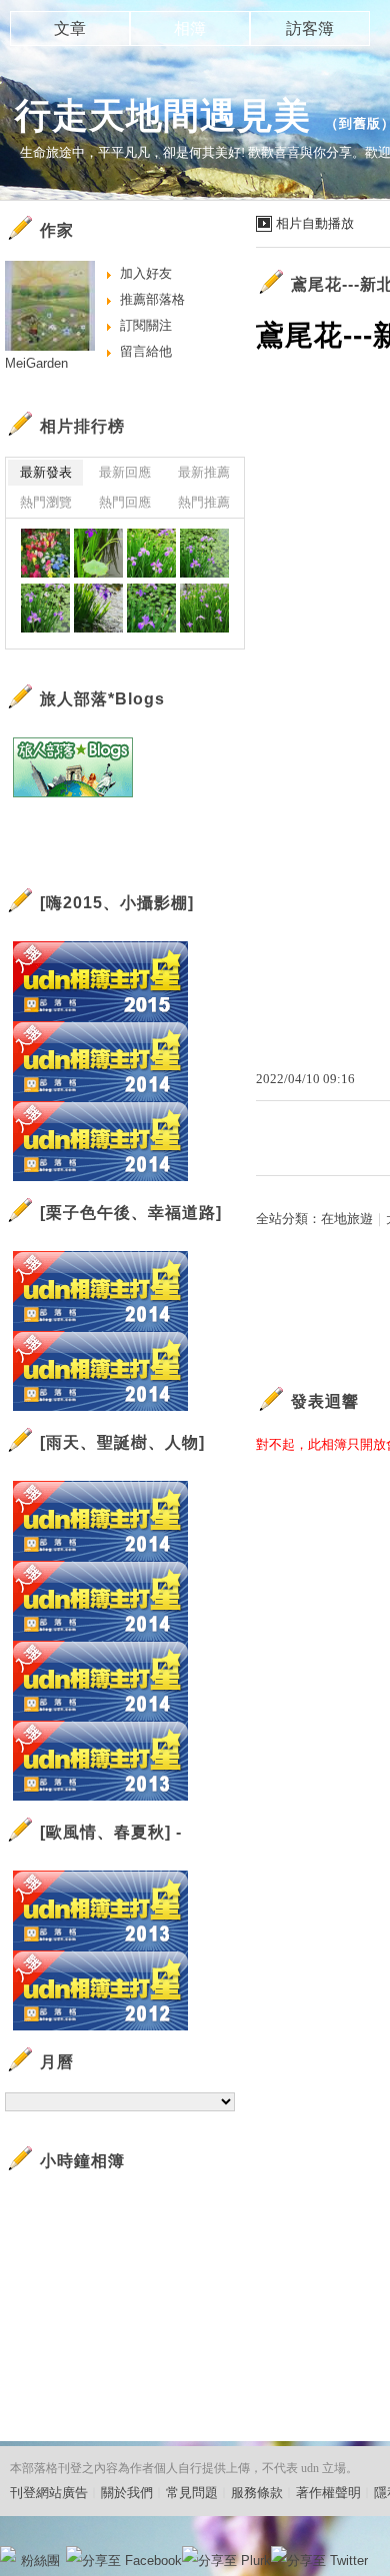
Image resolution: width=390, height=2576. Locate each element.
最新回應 (125, 472)
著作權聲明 (328, 2493)
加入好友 (146, 273)
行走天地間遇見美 (163, 115)
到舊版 (360, 123)
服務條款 (257, 2493)
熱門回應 (125, 502)
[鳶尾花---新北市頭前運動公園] (98, 553)
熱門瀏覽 (46, 502)
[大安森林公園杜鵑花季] (45, 553)
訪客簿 (310, 28)
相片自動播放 (315, 223)
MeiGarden (36, 363)
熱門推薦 (204, 502)
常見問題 (192, 2493)
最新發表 (46, 472)
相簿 (190, 28)
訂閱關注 (146, 325)
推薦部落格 (152, 299)
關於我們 (127, 2493)
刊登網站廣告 (49, 2493)
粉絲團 (40, 2561)
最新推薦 (204, 472)
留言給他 (146, 351)
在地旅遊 (347, 1219)
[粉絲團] (8, 2554)
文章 (70, 28)
